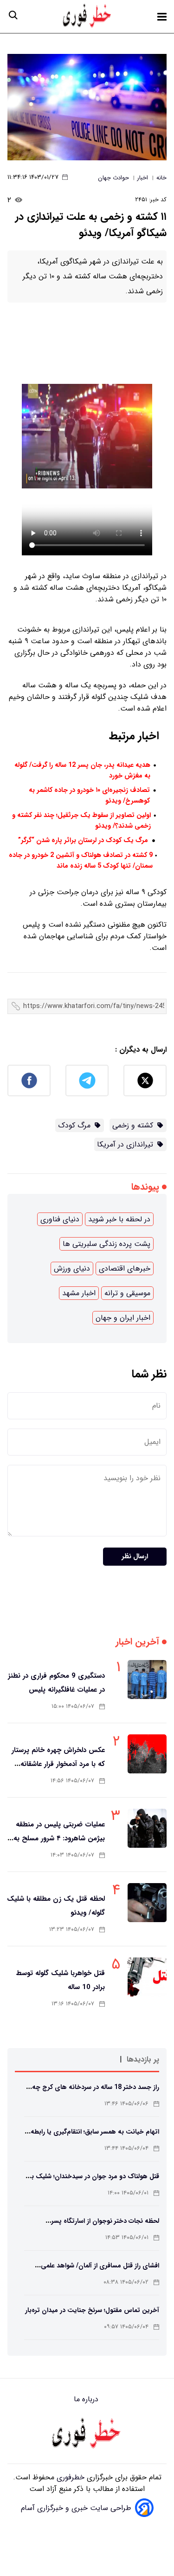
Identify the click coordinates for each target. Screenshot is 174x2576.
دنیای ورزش (72, 1268)
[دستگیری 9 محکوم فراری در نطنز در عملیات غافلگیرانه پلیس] (147, 1680)
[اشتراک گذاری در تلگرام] (87, 1080)
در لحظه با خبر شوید (119, 1219)
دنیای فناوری (60, 1219)
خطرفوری (69, 2477)
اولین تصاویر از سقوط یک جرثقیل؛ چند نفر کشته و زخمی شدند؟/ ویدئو (81, 821)
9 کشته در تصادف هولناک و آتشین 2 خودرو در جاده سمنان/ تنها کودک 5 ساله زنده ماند (81, 861)
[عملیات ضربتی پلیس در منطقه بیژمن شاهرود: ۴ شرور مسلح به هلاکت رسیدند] (147, 1828)
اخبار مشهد (79, 1293)
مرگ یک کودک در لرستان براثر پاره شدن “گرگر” (83, 840)
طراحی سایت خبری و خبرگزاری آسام (76, 2508)
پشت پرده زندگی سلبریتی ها (106, 1244)
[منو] (162, 17)
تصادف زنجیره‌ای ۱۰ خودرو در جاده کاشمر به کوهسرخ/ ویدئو (89, 796)
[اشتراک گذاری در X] (145, 1080)
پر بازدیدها (143, 2059)
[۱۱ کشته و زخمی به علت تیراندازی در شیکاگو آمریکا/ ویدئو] (87, 107)
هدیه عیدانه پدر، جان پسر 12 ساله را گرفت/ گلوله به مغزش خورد (82, 771)
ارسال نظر (135, 1557)
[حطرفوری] (88, 16)
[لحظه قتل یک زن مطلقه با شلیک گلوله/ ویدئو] (147, 1903)
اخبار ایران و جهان (123, 1318)
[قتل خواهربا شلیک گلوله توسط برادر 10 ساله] (147, 1977)
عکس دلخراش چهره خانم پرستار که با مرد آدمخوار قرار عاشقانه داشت (58, 1764)
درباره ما (87, 2399)
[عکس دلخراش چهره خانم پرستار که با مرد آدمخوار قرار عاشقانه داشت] (147, 1754)
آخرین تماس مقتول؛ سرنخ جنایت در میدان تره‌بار (92, 2310)
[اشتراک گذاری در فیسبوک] (29, 1080)
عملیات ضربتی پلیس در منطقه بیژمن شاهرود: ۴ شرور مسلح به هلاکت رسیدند (59, 1838)
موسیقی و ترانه (127, 1293)
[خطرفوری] (87, 2434)
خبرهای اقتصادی (125, 1268)
